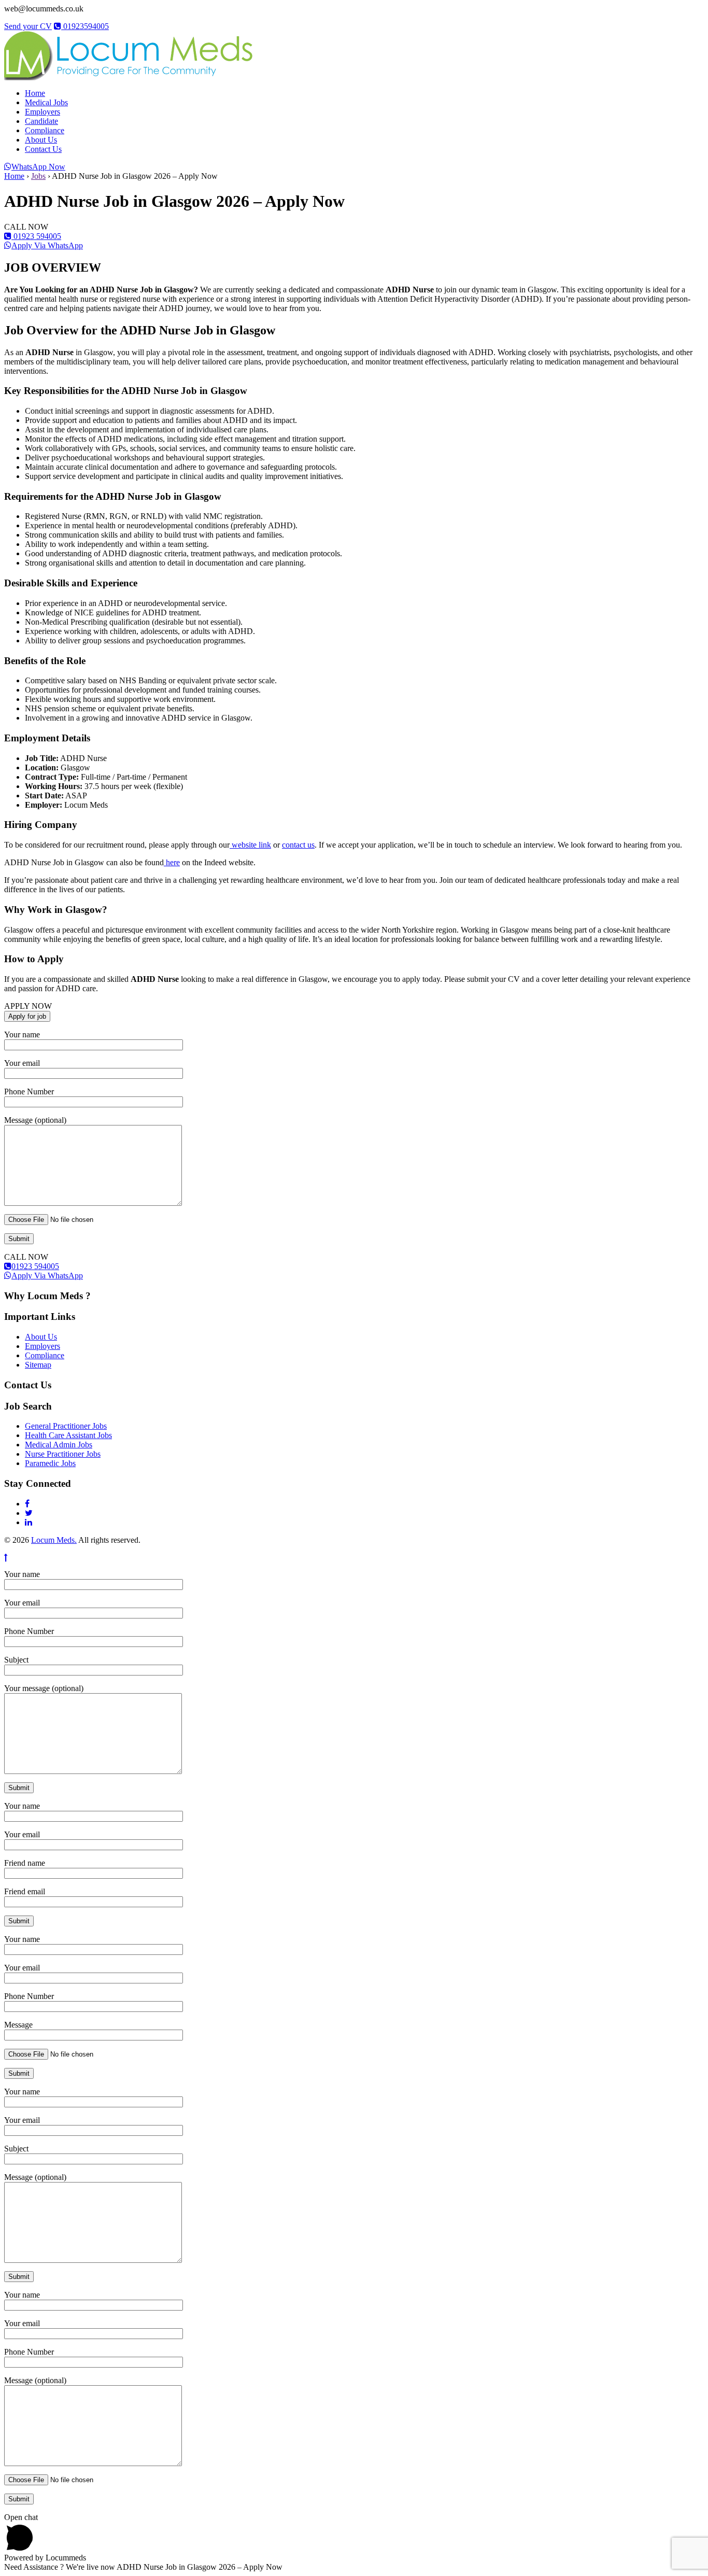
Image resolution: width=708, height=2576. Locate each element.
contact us (298, 845)
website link (250, 845)
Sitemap (38, 1365)
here (172, 862)
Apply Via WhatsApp (47, 245)
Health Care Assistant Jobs (68, 1435)
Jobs (38, 176)
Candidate (41, 121)
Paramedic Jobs (50, 1463)
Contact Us (43, 149)
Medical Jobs (46, 102)
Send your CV (28, 26)
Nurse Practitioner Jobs (63, 1454)
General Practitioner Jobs (66, 1426)
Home (35, 93)
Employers (43, 112)
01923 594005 (36, 236)
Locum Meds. (54, 1540)
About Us (41, 140)
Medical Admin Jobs (59, 1445)
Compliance (45, 130)
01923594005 (85, 26)
